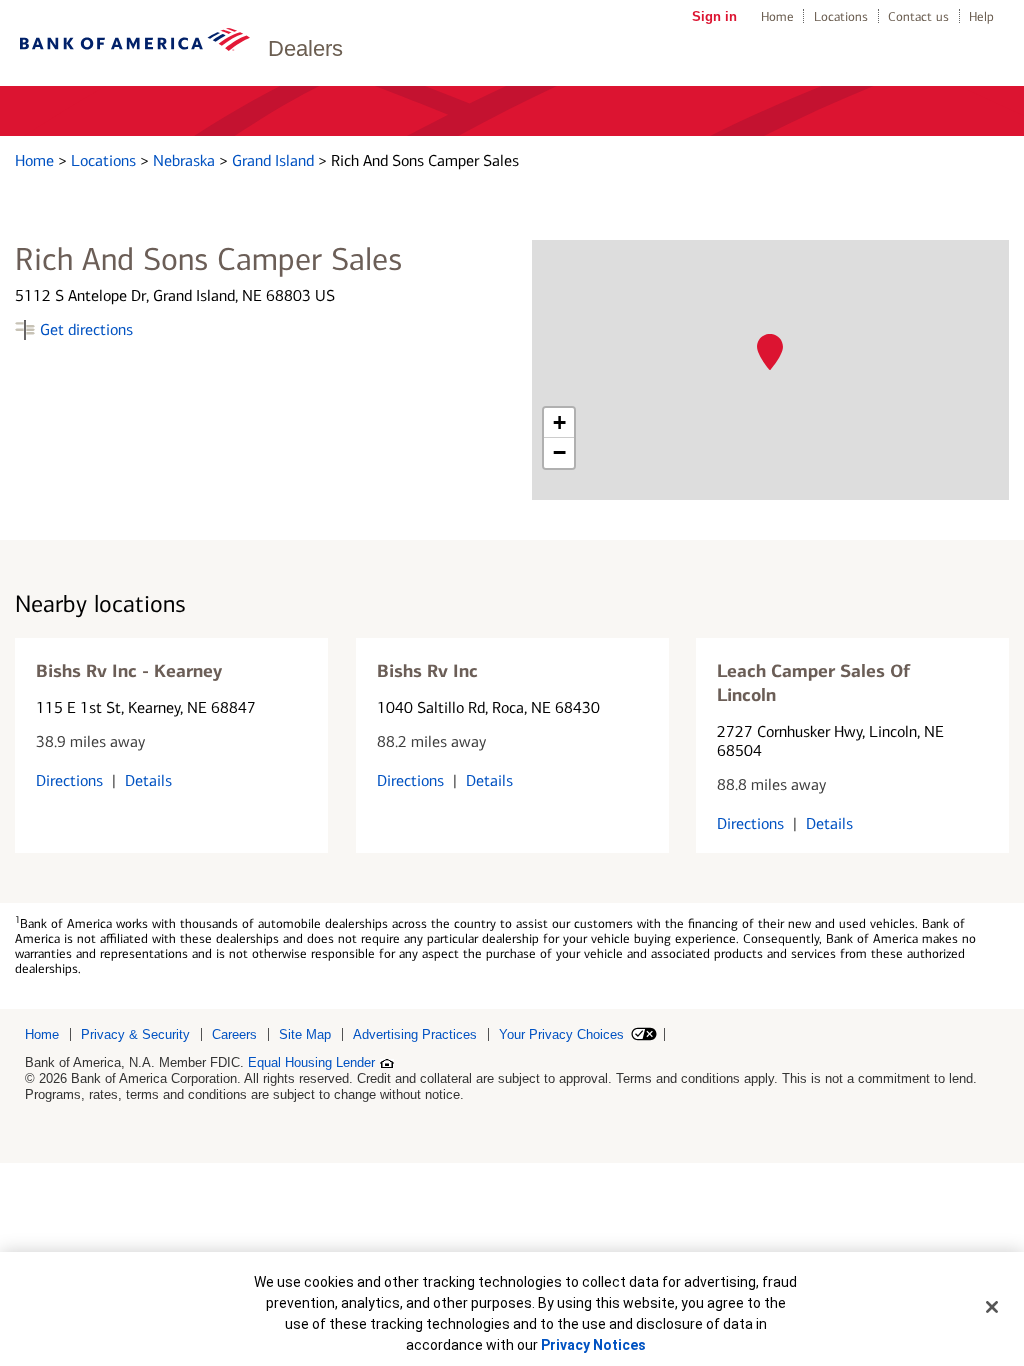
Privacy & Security (135, 1034)
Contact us (918, 16)
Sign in (714, 16)
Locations (841, 16)
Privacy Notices (593, 1345)
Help (981, 16)
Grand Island (275, 160)
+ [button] (559, 422)
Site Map (305, 1034)
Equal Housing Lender (311, 1062)
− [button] (559, 452)
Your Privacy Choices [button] (561, 1034)
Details (148, 780)
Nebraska (186, 160)
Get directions (86, 329)
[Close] (992, 1307)
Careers (234, 1034)
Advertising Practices (415, 1034)
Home (777, 16)
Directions (69, 780)
